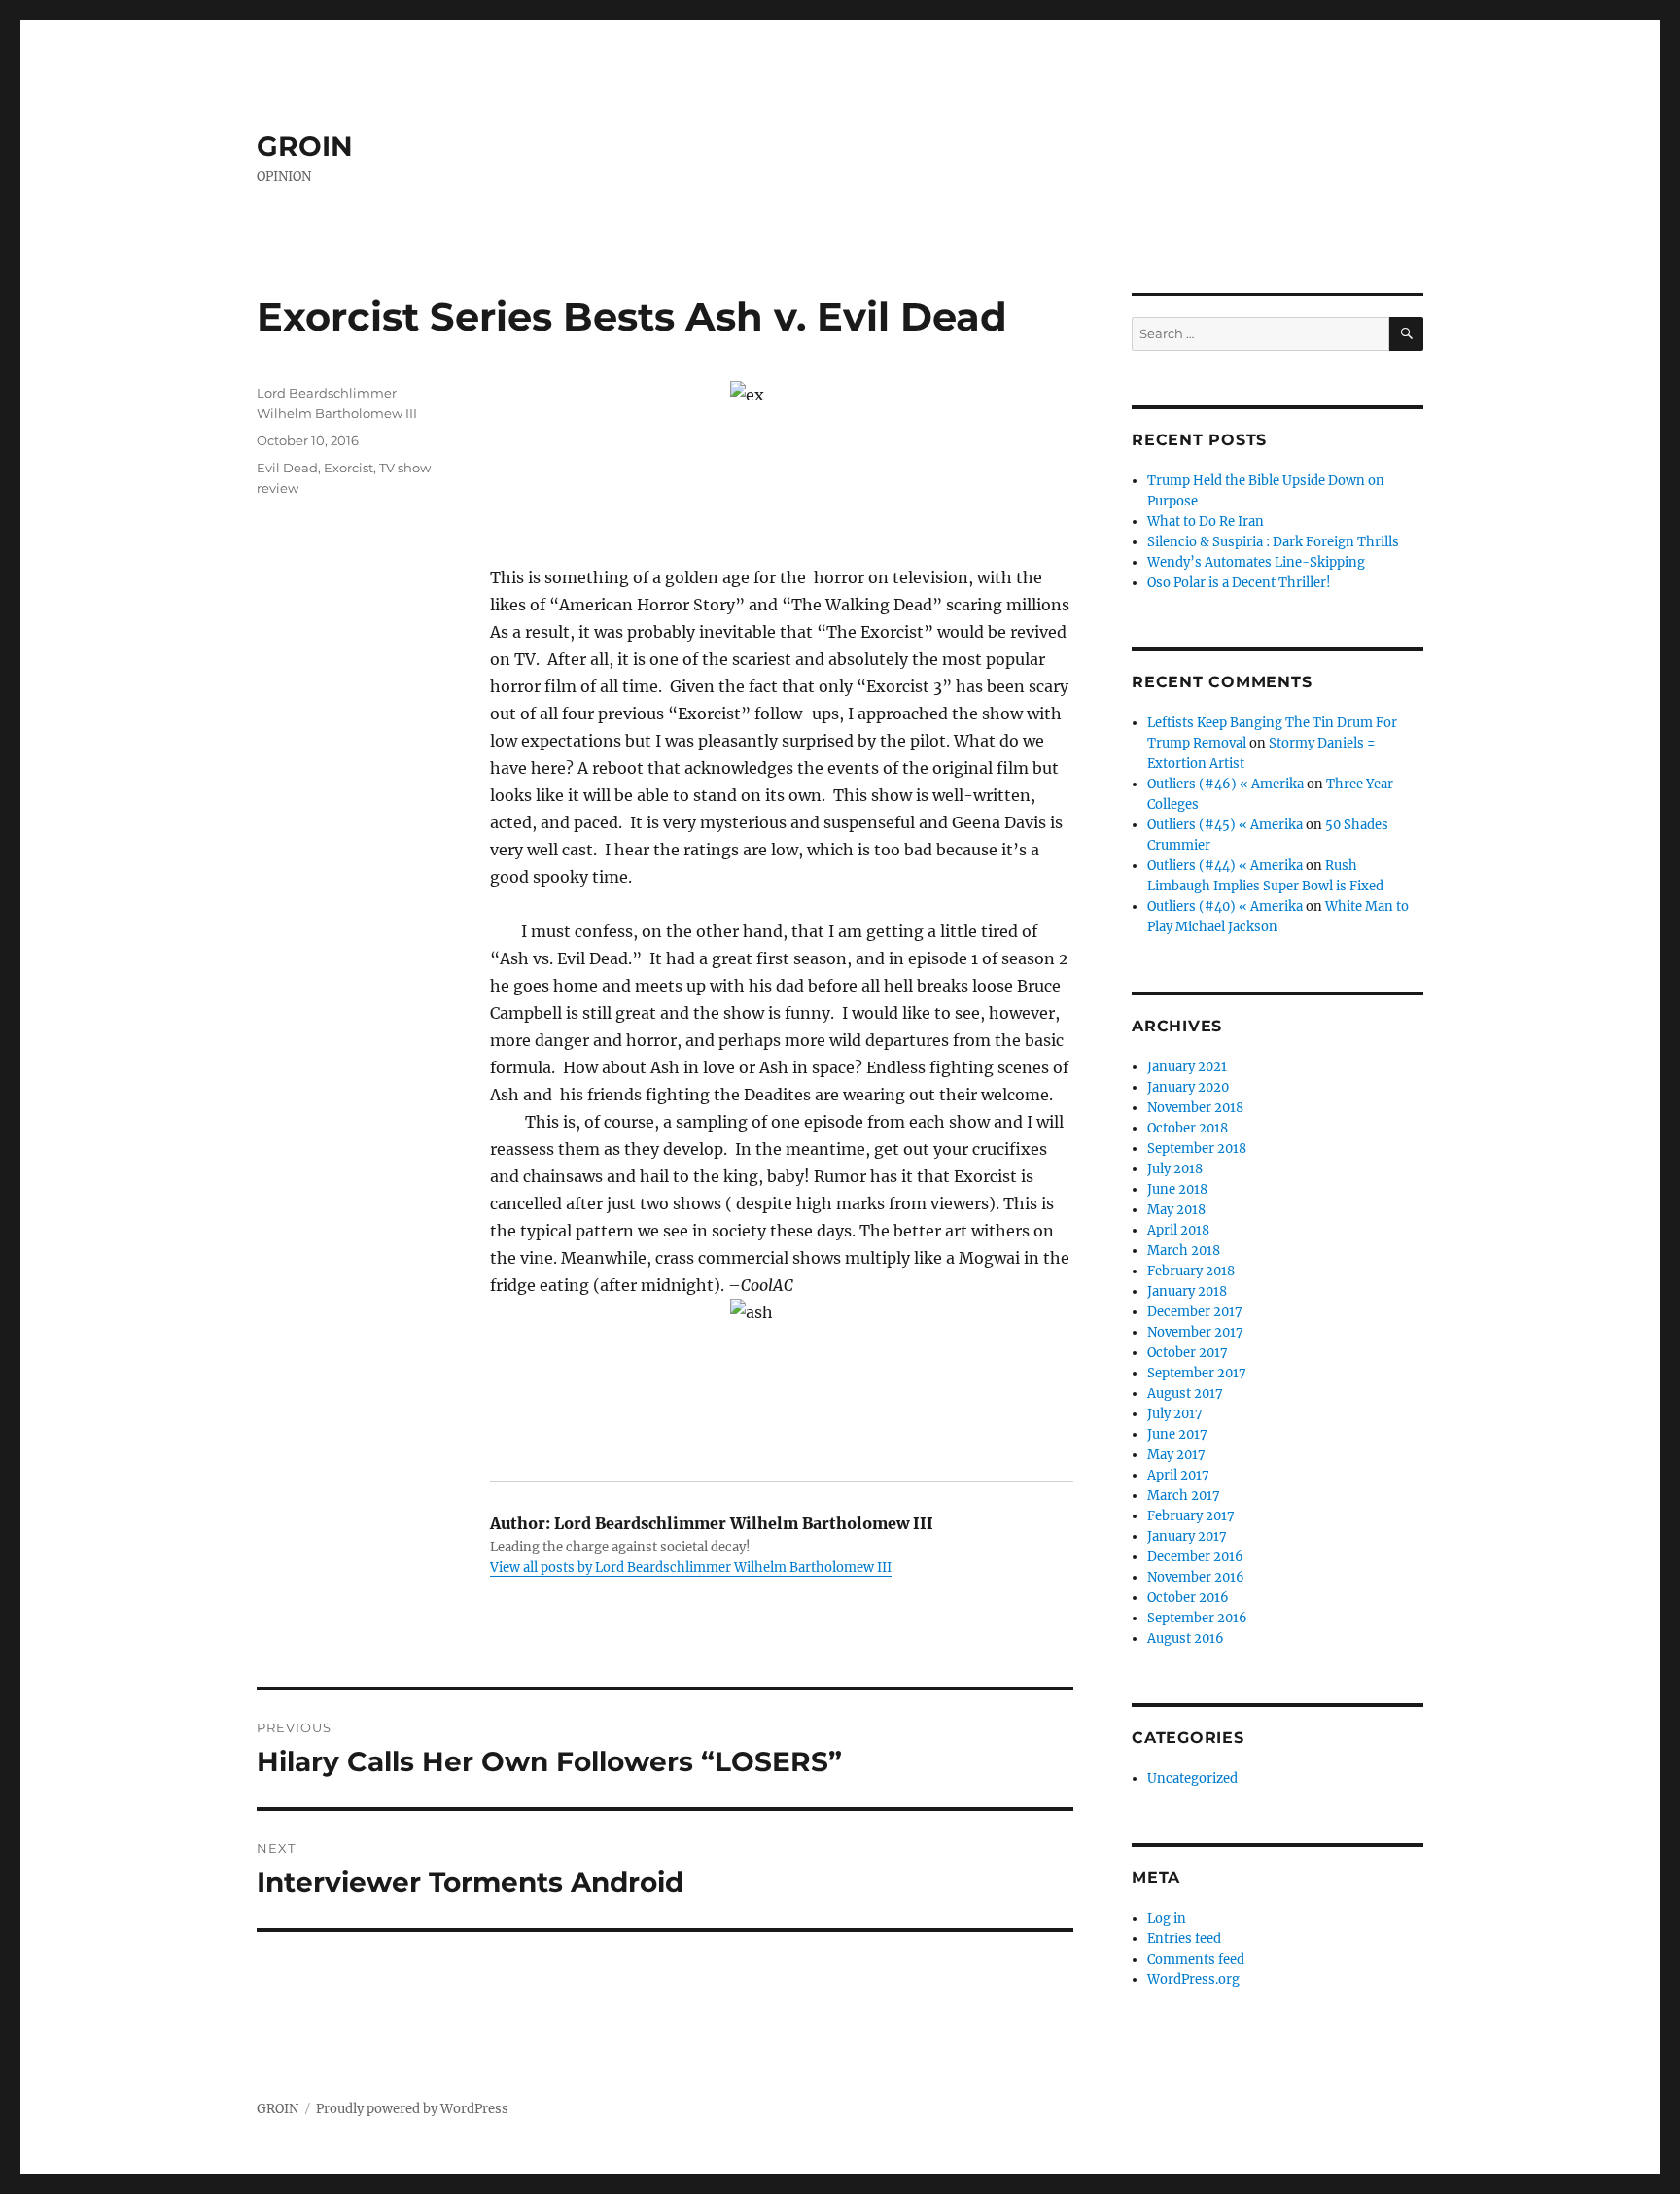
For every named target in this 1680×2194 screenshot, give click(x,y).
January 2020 (1188, 1087)
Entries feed (1184, 1939)
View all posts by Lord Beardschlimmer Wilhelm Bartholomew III (691, 1567)
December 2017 (1195, 1312)
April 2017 (1178, 1475)
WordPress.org (1193, 1980)
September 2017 (1197, 1373)
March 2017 (1184, 1496)
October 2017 (1188, 1353)
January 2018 (1187, 1291)
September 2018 (1197, 1149)
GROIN (305, 146)
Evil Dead (287, 468)
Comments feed (1196, 1959)
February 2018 (1191, 1271)
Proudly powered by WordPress (412, 2109)
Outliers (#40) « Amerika (1225, 906)
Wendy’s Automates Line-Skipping (1256, 562)
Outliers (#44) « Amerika (1225, 866)
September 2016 (1197, 1618)
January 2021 (1187, 1067)
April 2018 (1178, 1230)
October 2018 (1188, 1128)
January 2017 (1187, 1536)
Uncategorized (1192, 1778)
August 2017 (1185, 1393)
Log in (1167, 1918)
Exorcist (349, 468)
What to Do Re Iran (1206, 522)
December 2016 (1195, 1557)
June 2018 (1177, 1189)
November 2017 (1195, 1332)
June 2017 (1177, 1434)
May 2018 (1176, 1210)
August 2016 (1186, 1638)
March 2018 (1184, 1251)
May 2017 (1176, 1455)
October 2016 (1188, 1598)
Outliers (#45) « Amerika (1225, 825)
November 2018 (1195, 1108)
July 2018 (1175, 1169)
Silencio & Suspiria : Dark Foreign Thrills (1273, 542)
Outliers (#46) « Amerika (1225, 784)
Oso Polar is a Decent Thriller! (1239, 583)
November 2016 (1196, 1577)
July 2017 (1175, 1414)
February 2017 (1191, 1516)
